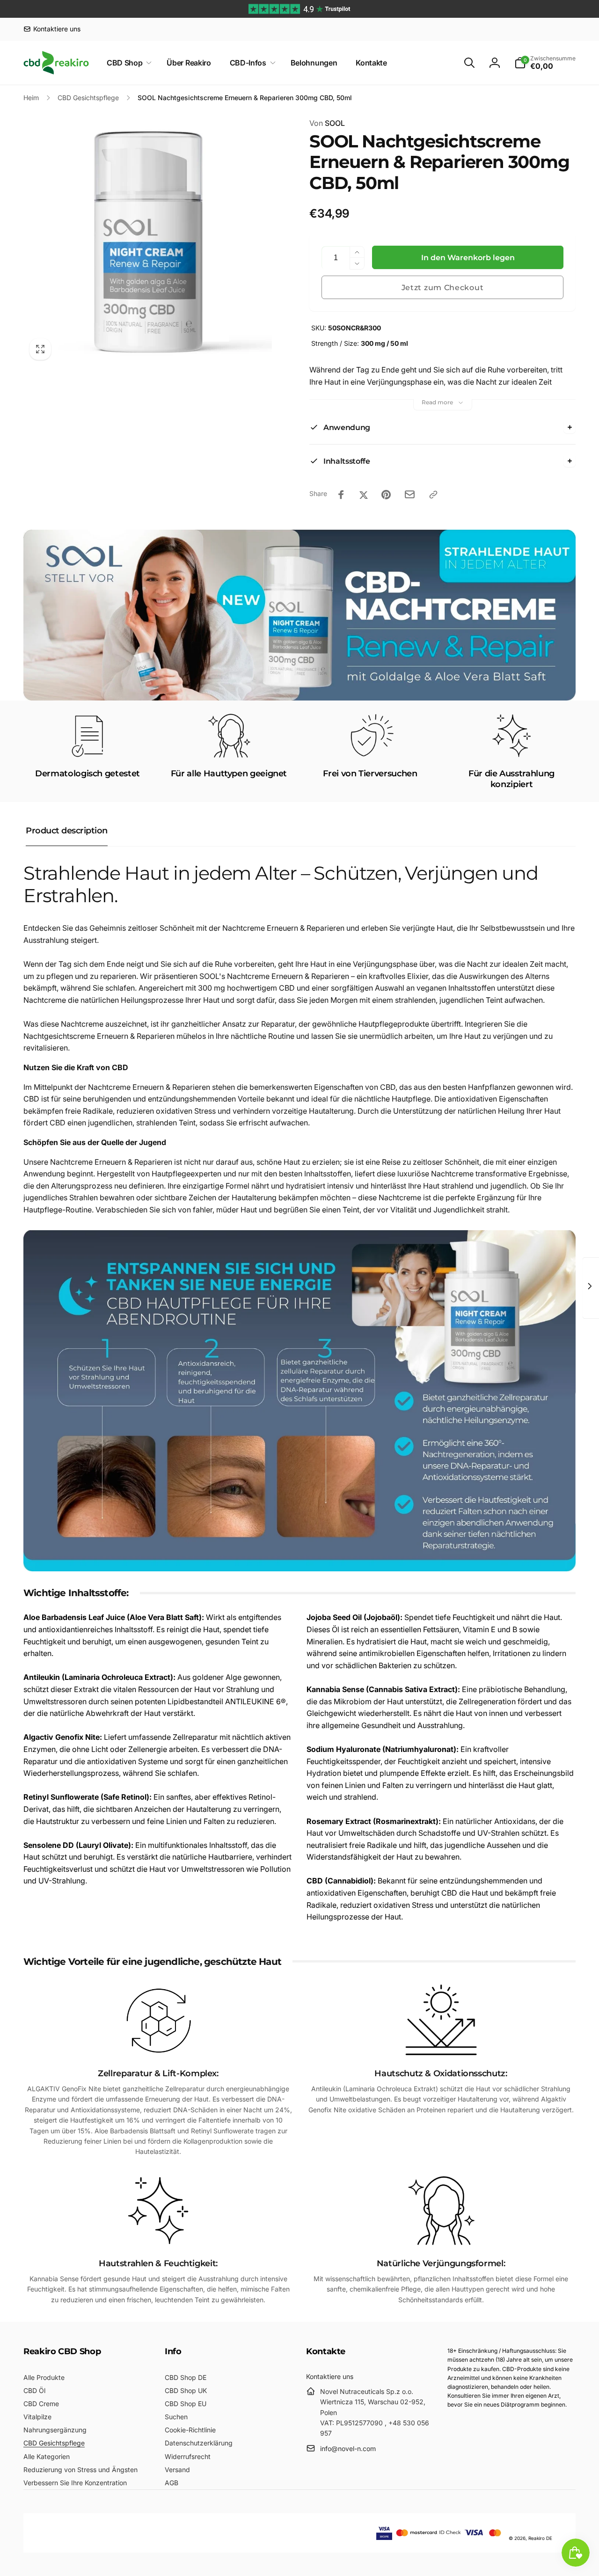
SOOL (327, 123)
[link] (52, 29)
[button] (127, 63)
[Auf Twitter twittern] (364, 495)
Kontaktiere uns (330, 2376)
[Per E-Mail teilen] (410, 494)
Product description (67, 831)
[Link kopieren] (433, 495)
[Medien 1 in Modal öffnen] (148, 242)
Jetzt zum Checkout (443, 288)
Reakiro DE (540, 2538)
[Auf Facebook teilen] (341, 495)
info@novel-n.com (348, 2448)
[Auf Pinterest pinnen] (386, 495)
